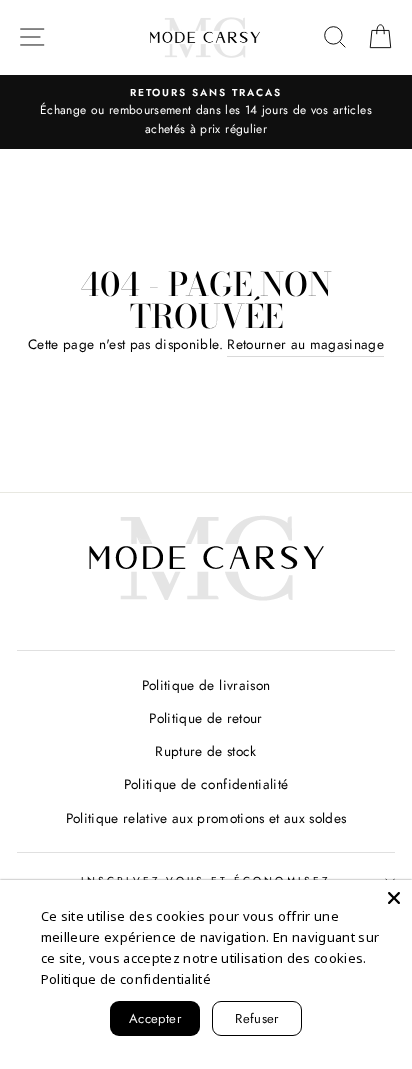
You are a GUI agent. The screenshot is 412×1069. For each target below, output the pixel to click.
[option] (206, 112)
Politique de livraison (206, 685)
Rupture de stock (205, 751)
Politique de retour (205, 718)
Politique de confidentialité (206, 784)
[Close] (394, 898)
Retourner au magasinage (305, 344)
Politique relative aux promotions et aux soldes (206, 818)
